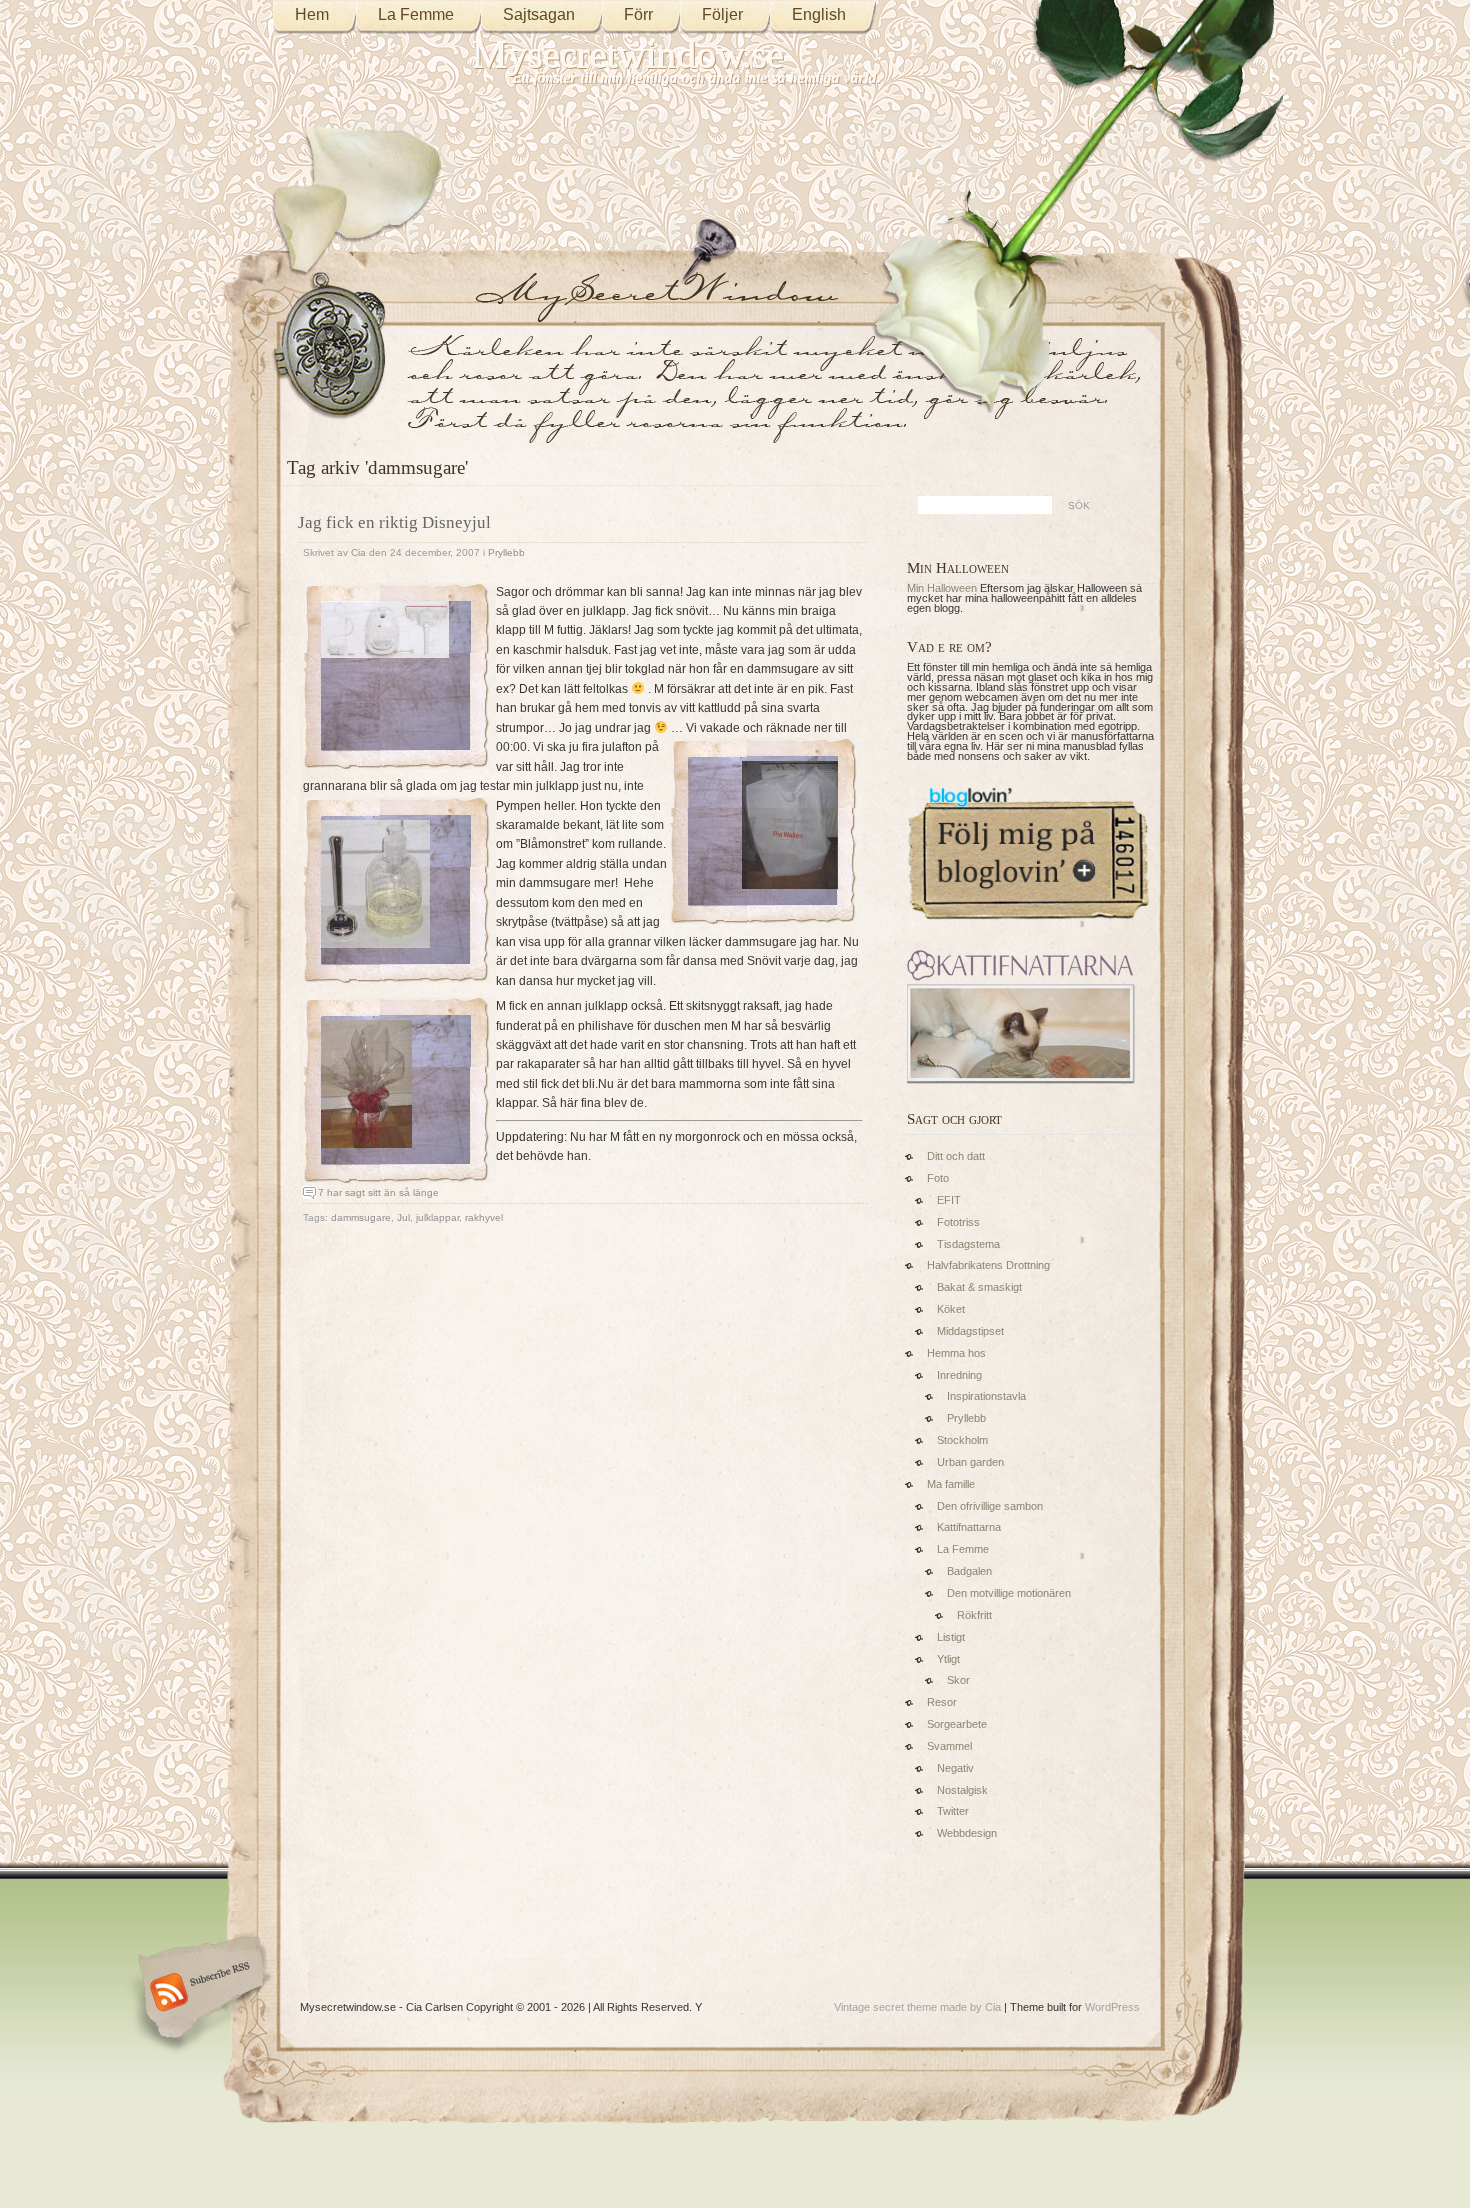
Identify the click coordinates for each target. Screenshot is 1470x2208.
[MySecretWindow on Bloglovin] (1028, 924)
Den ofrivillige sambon (990, 1506)
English (819, 14)
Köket (951, 1309)
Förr (638, 14)
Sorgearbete (957, 1724)
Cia (358, 552)
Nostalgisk (962, 1790)
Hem (312, 14)
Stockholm (962, 1440)
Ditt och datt (956, 1156)
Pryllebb (506, 552)
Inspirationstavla (986, 1396)
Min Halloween (942, 588)
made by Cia (970, 2007)
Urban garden (970, 1462)
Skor (958, 1680)
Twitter (953, 1811)
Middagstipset (970, 1331)
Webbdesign (967, 1833)
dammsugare (361, 1217)
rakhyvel (484, 1217)
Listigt (951, 1637)
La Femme (416, 14)
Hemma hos (956, 1353)
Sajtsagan (539, 14)
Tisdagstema (968, 1244)
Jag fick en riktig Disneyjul (394, 522)
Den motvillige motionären (1009, 1593)
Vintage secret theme (885, 2007)
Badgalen (969, 1571)
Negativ (955, 1768)
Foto (938, 1178)
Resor (942, 1702)
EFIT (949, 1200)
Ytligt (948, 1659)
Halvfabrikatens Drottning (988, 1265)
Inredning (959, 1375)
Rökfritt (974, 1615)
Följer (722, 14)
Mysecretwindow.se (628, 54)
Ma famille (951, 1484)
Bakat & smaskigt (979, 1287)
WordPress (1112, 2007)
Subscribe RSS (198, 1994)
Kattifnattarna (969, 1527)
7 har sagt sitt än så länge (378, 1192)
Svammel (949, 1746)
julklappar (437, 1217)
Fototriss (958, 1222)
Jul (403, 1217)
